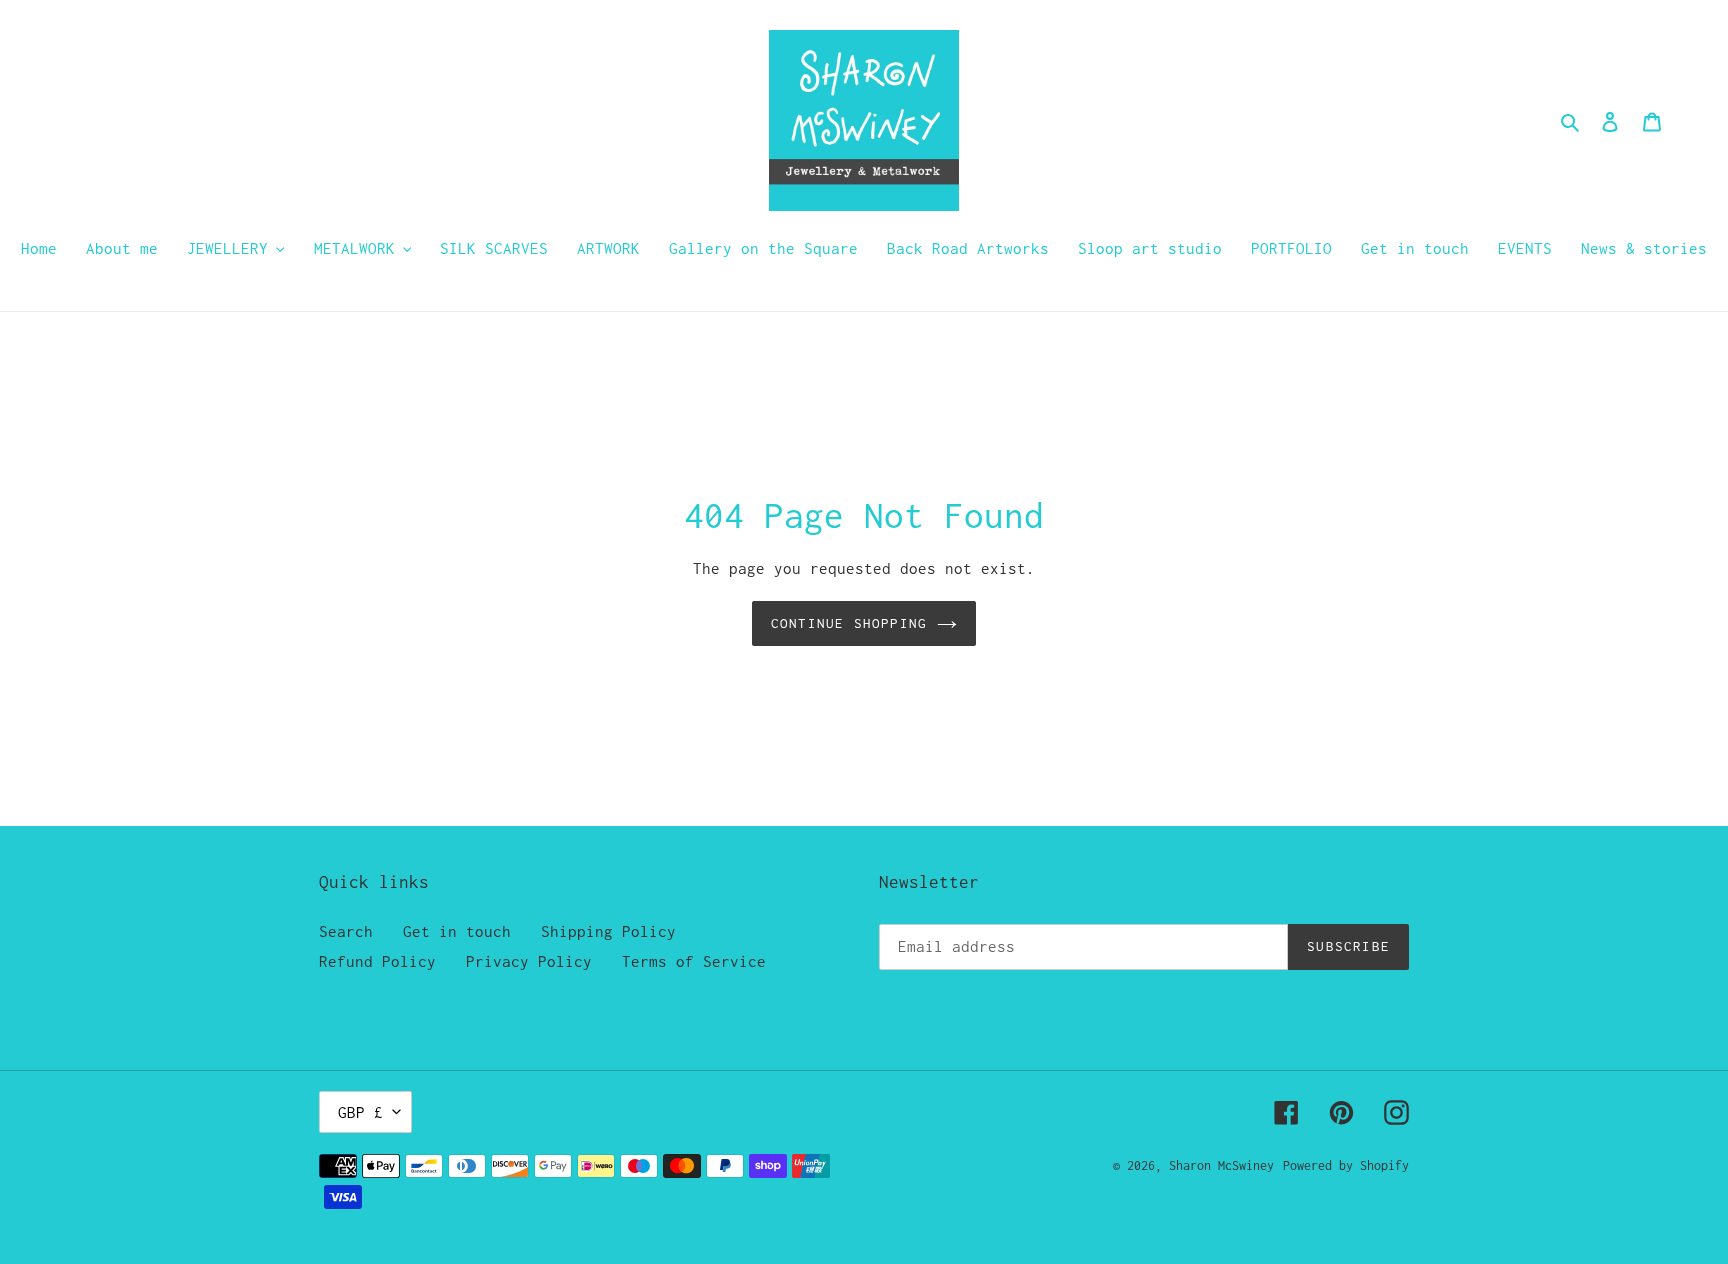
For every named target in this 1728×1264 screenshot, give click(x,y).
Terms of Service (694, 961)
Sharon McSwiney (1221, 1165)
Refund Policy (377, 961)
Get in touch (457, 931)
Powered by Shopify (1346, 1165)
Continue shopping (849, 623)
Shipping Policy (608, 931)
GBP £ (360, 1112)
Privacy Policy (529, 961)
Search (346, 931)
